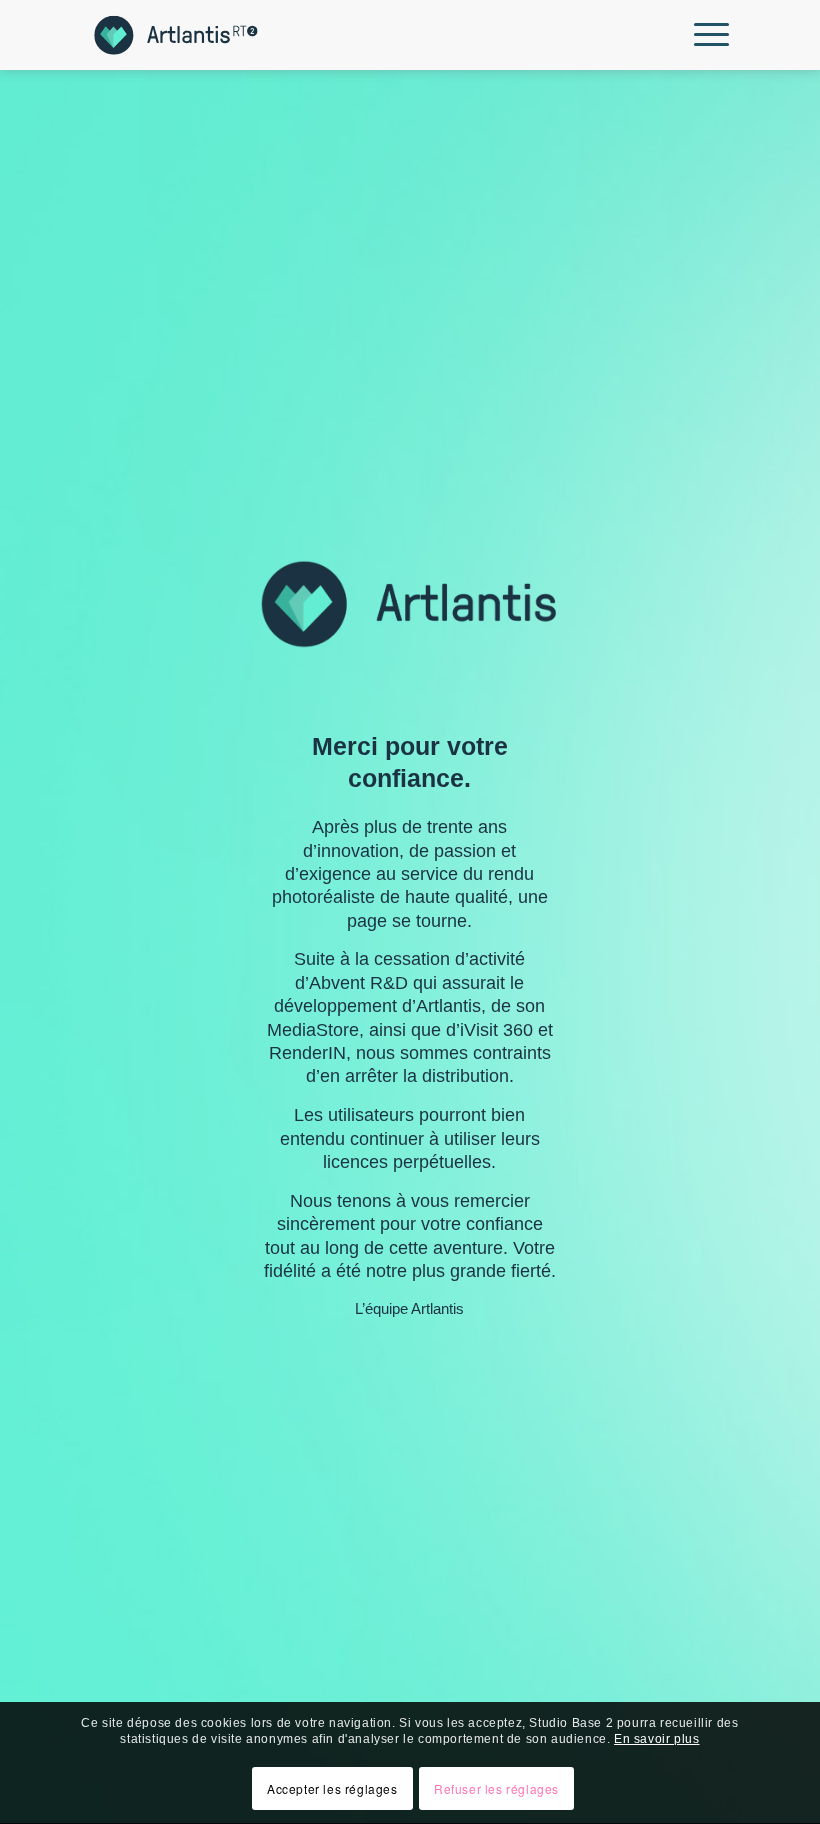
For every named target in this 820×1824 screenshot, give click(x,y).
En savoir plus (656, 1739)
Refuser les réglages (496, 1788)
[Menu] (706, 35)
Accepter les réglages (332, 1788)
